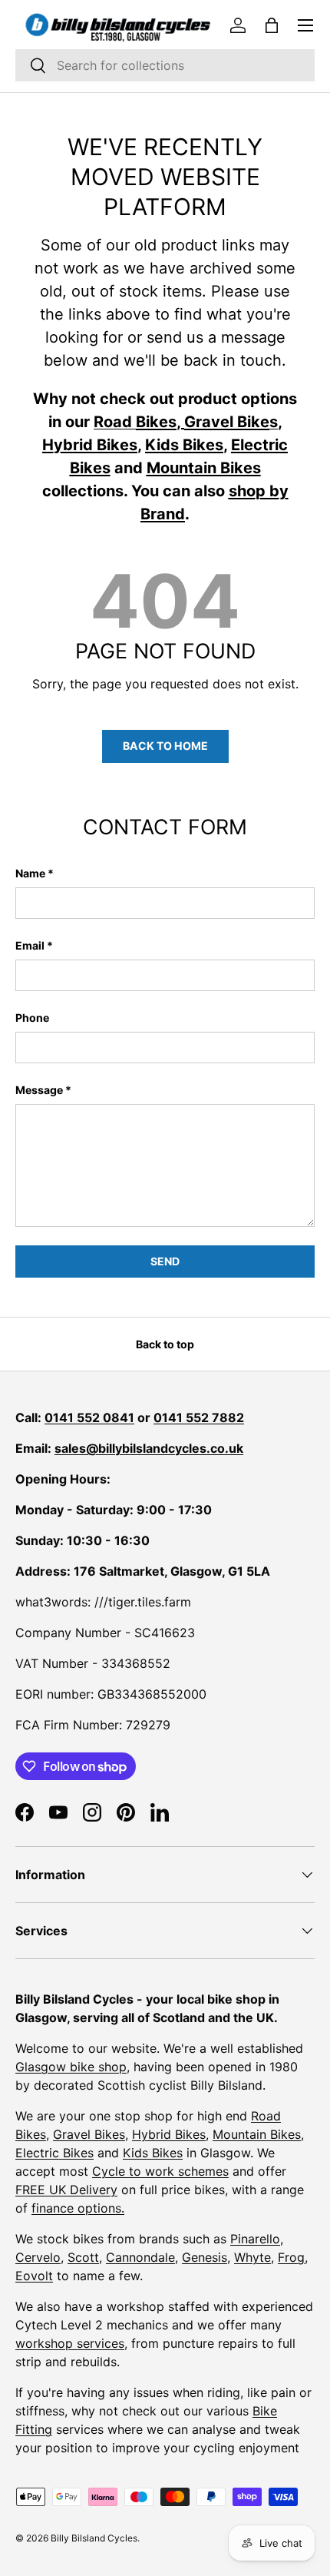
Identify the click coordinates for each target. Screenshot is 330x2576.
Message (39, 1090)
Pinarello (255, 2239)
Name (30, 873)
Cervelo (38, 2257)
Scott (83, 2257)
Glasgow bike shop (71, 2067)
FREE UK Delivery (66, 2190)
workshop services (70, 2343)
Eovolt (34, 2276)
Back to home (165, 746)
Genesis (205, 2257)
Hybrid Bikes (169, 2134)
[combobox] (165, 65)
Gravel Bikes (89, 2134)
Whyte (252, 2257)
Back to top (165, 1344)
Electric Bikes (54, 2153)
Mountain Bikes (257, 2134)
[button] (272, 25)
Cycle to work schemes (160, 2171)
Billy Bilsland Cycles (94, 2538)
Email (30, 945)
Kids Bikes (153, 2153)
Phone (32, 1018)
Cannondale (140, 2257)
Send (165, 1261)
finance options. (78, 2208)
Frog (291, 2257)
